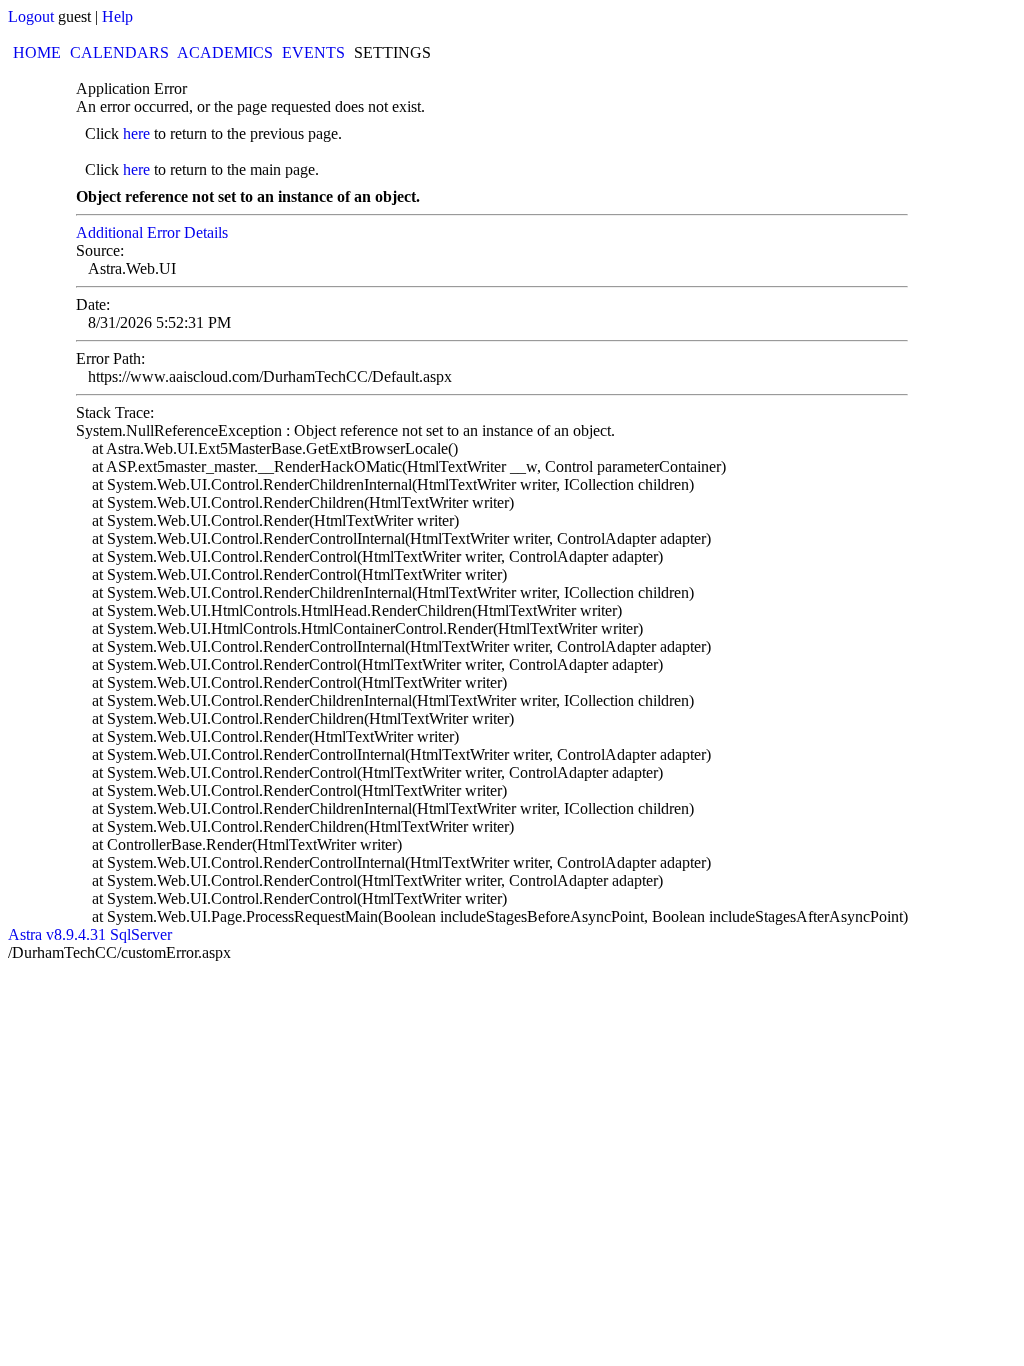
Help (117, 16)
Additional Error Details (152, 232)
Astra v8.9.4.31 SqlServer (90, 934)
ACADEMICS (225, 52)
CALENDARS (119, 52)
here (136, 133)
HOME (37, 52)
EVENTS (313, 52)
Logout (31, 16)
